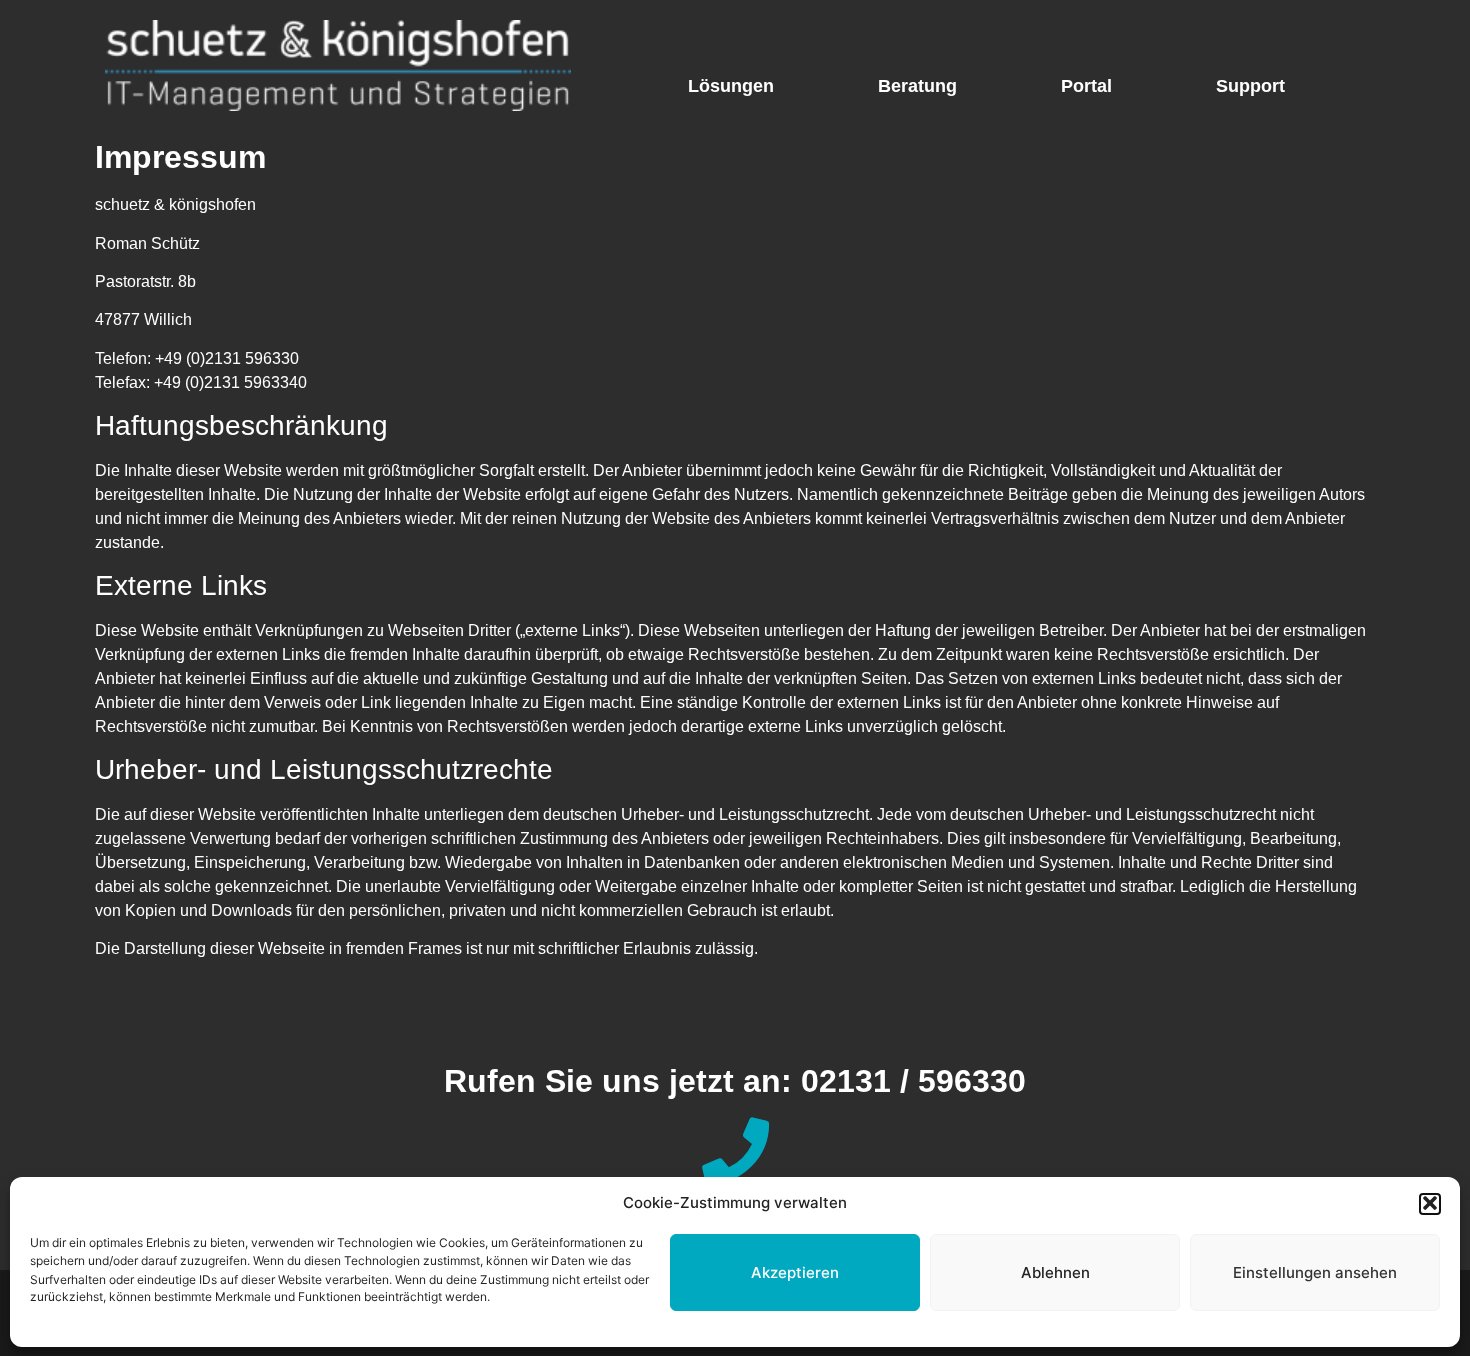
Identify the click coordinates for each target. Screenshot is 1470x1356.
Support (1250, 86)
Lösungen (731, 86)
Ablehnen (1055, 1272)
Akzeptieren (795, 1272)
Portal (1086, 86)
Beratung (917, 86)
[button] (1430, 1203)
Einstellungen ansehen (1315, 1272)
